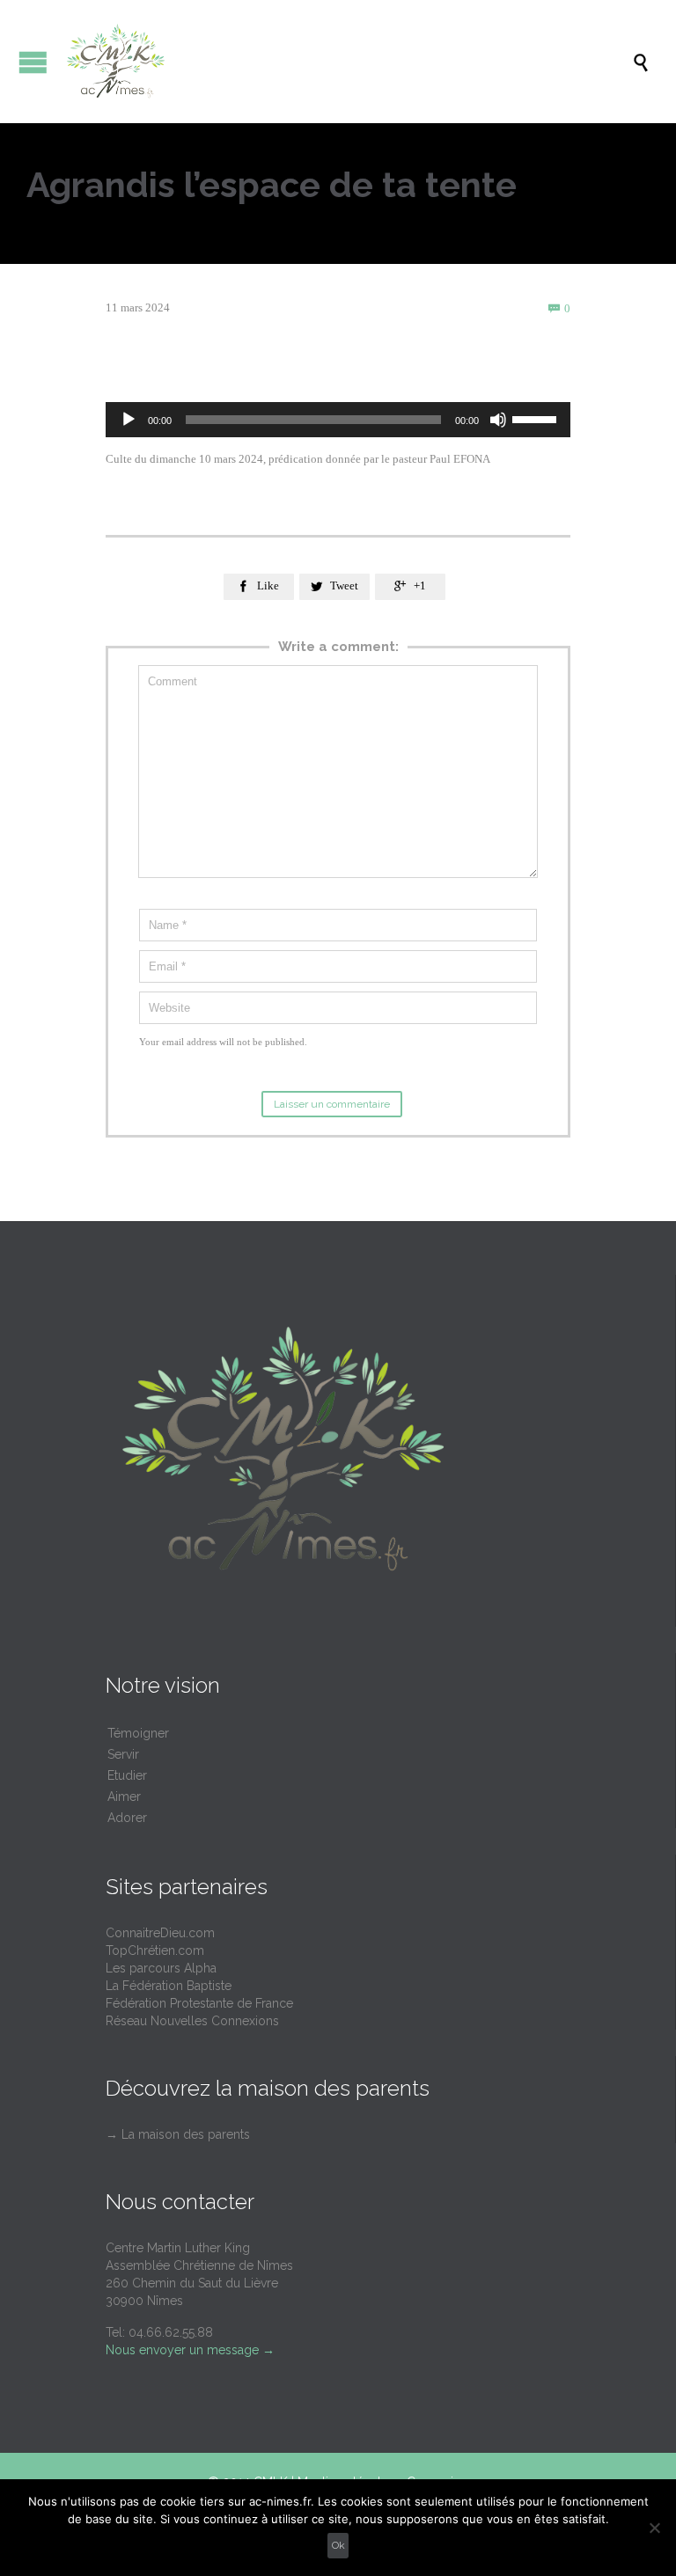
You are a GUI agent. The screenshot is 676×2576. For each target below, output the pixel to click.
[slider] (537, 418)
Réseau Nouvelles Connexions (192, 2021)
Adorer (127, 1818)
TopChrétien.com (155, 1950)
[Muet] (498, 420)
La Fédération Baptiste (169, 1986)
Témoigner (138, 1733)
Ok (338, 2545)
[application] (338, 420)
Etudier (127, 1775)
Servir (123, 1754)
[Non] (654, 2528)
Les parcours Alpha (161, 1968)
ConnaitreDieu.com (160, 1933)
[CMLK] (347, 62)
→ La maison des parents (178, 2134)
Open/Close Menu (33, 62)
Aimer (124, 1797)
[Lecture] (129, 420)
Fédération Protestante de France (199, 2003)
